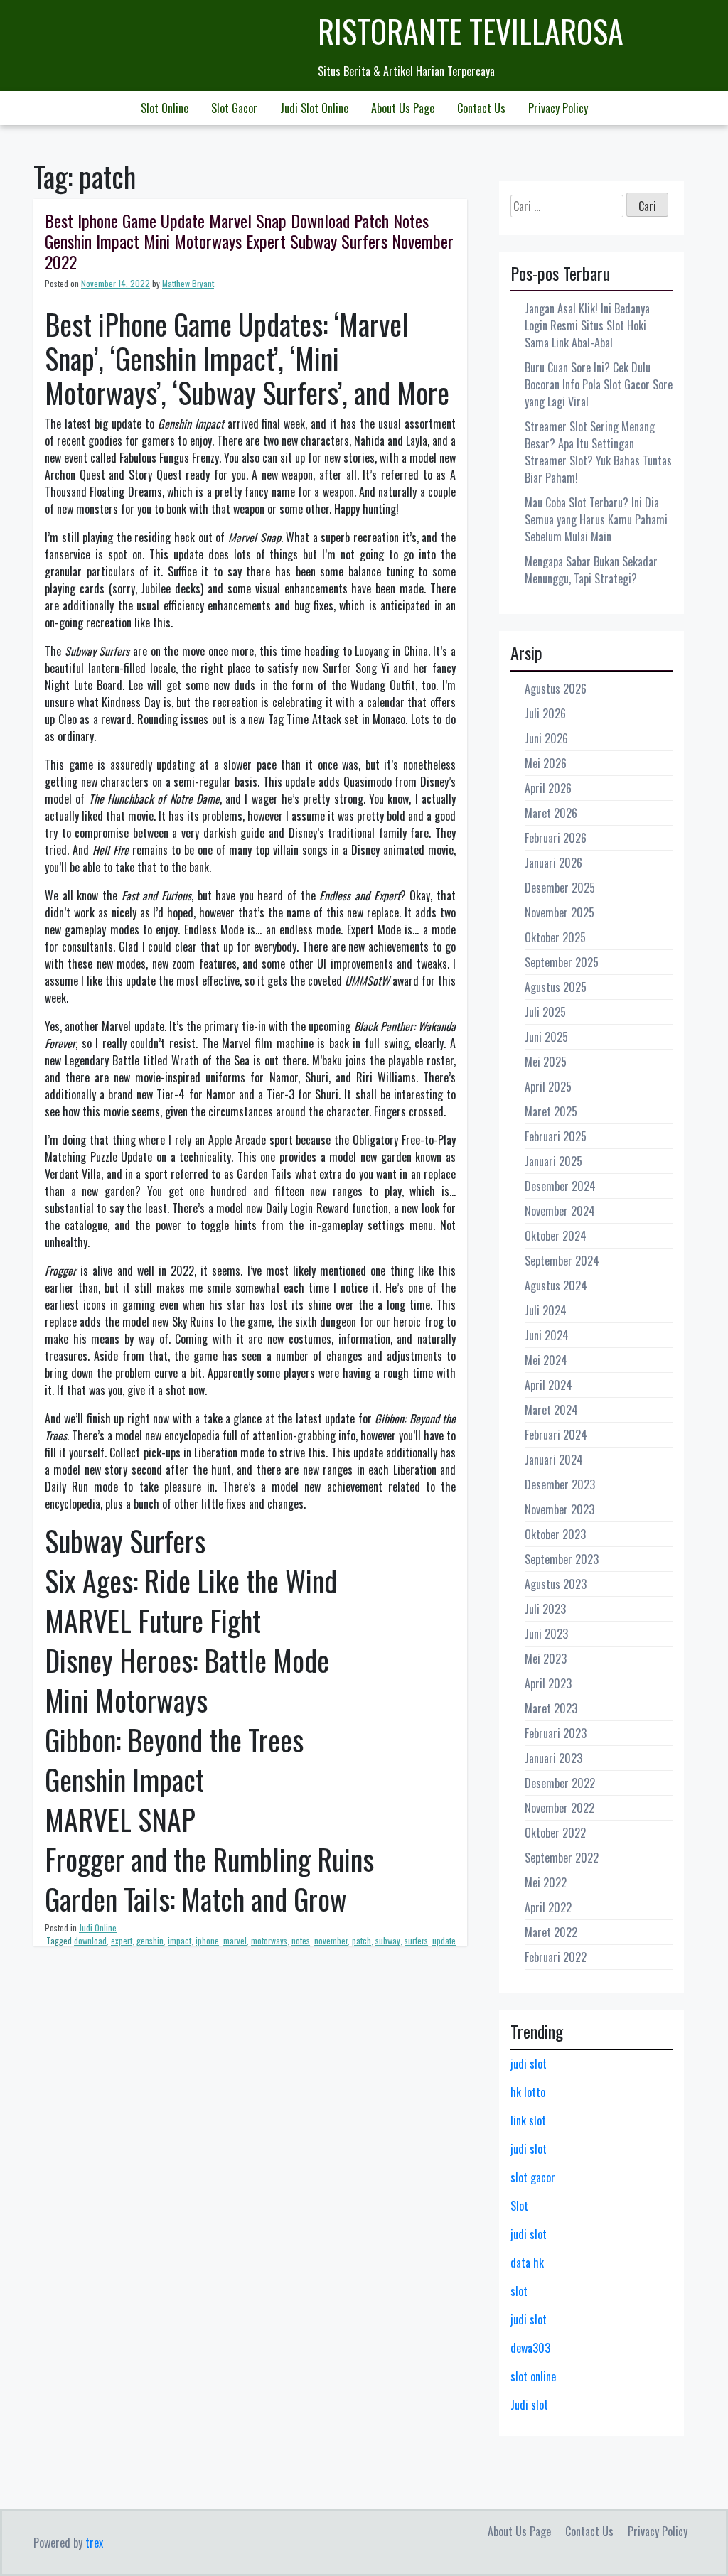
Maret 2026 (551, 813)
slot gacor (533, 2177)
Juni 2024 (547, 1335)
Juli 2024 (546, 1310)
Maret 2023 (551, 1708)
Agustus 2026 (556, 689)
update (444, 1940)
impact (180, 1940)
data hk (527, 2263)
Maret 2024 (551, 1410)
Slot (519, 2206)
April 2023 (548, 1683)
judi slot (529, 2064)
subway (388, 1940)
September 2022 (562, 1858)
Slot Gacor (234, 108)
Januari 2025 (553, 1161)
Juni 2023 (546, 1634)
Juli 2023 (545, 1609)
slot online (533, 2376)
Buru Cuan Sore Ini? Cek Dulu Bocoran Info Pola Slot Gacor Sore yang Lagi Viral (599, 384)
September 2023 (562, 1559)
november (331, 1940)
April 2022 (548, 1907)
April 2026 (548, 788)
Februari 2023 (556, 1733)
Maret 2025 (551, 1111)
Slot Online (165, 108)
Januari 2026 (553, 863)
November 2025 (560, 912)
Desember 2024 (560, 1186)
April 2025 (548, 1087)
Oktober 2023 (555, 1534)
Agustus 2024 (556, 1286)
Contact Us (481, 108)
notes (301, 1940)
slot (519, 2291)
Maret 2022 (551, 1932)
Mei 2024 (546, 1360)
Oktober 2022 (555, 1833)
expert (122, 1940)
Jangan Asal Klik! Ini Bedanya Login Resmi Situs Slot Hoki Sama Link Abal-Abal (587, 325)
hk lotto (528, 2092)
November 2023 (560, 1509)
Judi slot (529, 2405)
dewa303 (530, 2348)
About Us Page (403, 108)
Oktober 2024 (556, 1236)
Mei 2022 (546, 1882)
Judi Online (98, 1928)
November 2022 (560, 1808)
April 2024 (548, 1385)
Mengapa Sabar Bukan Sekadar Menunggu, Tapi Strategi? (591, 570)
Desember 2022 (560, 1783)
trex (94, 2543)
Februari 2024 (556, 1435)
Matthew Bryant (188, 283)
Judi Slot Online (314, 108)
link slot (528, 2120)
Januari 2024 (554, 1460)
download (90, 1940)
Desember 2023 (560, 1484)
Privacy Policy (558, 108)
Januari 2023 (553, 1758)
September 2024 (562, 1261)
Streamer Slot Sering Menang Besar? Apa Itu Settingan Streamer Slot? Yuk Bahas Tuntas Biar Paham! (598, 452)
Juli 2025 (545, 1012)
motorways (269, 1940)
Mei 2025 (546, 1062)
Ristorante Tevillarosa (471, 31)
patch (362, 1940)
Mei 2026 (546, 763)
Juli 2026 (545, 713)
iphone (207, 1940)
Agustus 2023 (556, 1584)
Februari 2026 (556, 838)
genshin (150, 1940)
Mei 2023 (546, 1659)
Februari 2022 (556, 1957)
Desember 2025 (560, 888)
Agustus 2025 (556, 987)
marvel (235, 1940)
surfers (416, 1940)
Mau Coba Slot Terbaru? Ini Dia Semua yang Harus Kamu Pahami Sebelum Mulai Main (596, 519)
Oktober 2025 (555, 937)
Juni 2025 (546, 1037)
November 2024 (560, 1211)
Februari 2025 (556, 1136)
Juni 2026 (546, 738)
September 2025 (562, 962)
